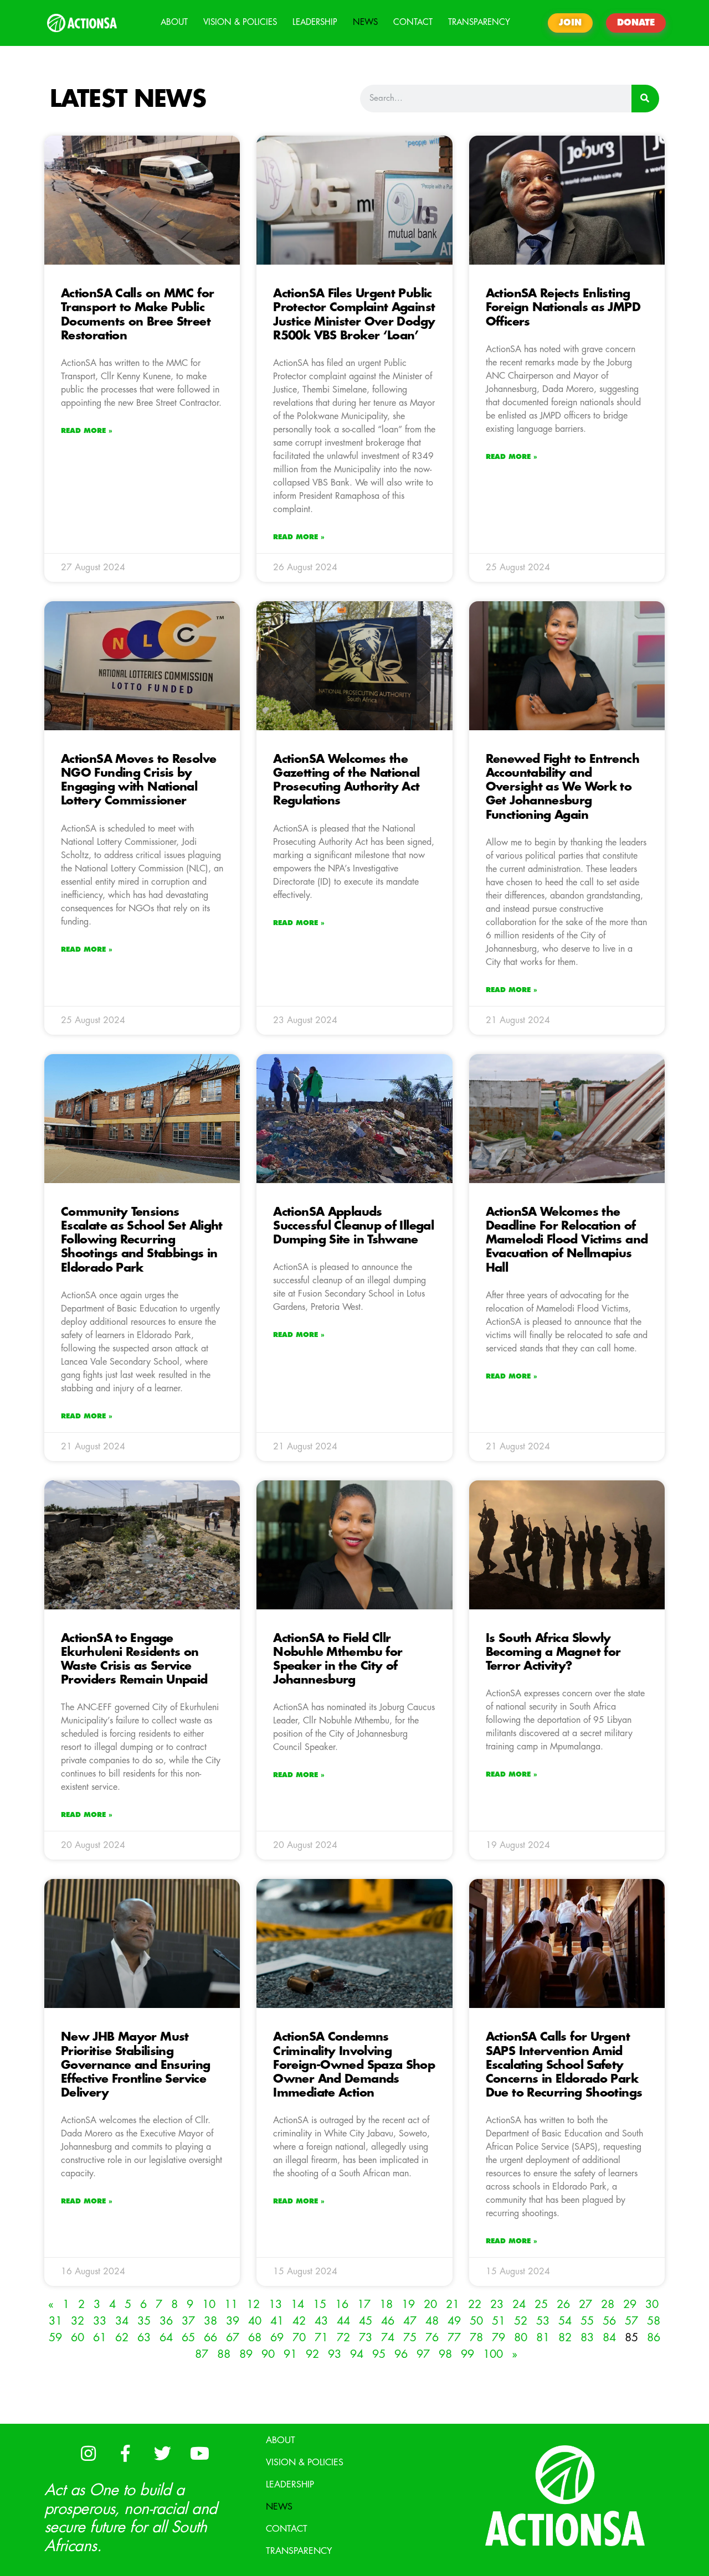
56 (609, 2321)
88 (224, 2354)
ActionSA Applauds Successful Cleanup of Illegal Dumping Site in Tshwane (353, 1226)
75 (410, 2338)
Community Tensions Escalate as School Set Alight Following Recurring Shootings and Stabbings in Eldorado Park (142, 1240)
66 (210, 2338)
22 (475, 2304)
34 (122, 2321)
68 (255, 2338)
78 (476, 2338)
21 (453, 2304)
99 (467, 2354)
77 (454, 2338)
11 (231, 2304)
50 (476, 2321)
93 (335, 2354)
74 (388, 2338)
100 (493, 2354)
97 (423, 2354)
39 (233, 2321)
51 (499, 2321)
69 (277, 2338)
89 (246, 2354)
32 (78, 2321)
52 (521, 2321)
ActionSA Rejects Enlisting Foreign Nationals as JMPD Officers (563, 308)
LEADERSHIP (315, 22)
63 (144, 2338)
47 (410, 2321)
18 (386, 2304)
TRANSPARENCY (479, 22)
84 (609, 2338)
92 (312, 2354)
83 (587, 2338)
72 (343, 2338)
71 (321, 2338)
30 (652, 2304)
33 (100, 2321)
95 (379, 2354)
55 (587, 2321)
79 (499, 2338)
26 (563, 2304)
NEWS (365, 22)
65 (188, 2338)
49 (454, 2321)
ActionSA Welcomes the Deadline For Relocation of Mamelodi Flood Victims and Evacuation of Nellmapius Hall (567, 1240)
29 (630, 2304)
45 (366, 2321)
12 (253, 2304)
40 (255, 2321)
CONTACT (413, 22)
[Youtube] (199, 2453)
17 (364, 2304)
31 (55, 2321)
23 (497, 2304)
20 (430, 2304)
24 (519, 2304)
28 (608, 2304)
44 (343, 2321)
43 (321, 2321)
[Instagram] (88, 2453)
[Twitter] (162, 2453)
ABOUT (174, 22)
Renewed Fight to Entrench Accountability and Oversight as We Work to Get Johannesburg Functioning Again (562, 787)
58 (654, 2321)
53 (543, 2321)
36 (166, 2321)
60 (78, 2338)
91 (290, 2354)
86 (654, 2338)
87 (202, 2354)
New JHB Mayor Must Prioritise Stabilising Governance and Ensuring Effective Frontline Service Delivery (136, 2065)
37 (188, 2321)
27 (585, 2304)
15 (320, 2304)
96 (401, 2354)
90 (268, 2354)
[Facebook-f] (125, 2453)
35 (144, 2321)
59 (55, 2338)
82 (565, 2338)
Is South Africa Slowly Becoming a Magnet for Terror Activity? (553, 1652)
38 (210, 2321)
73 (366, 2338)
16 (342, 2304)
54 (565, 2321)
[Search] (645, 99)
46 (388, 2321)
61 (100, 2338)
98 (445, 2354)
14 (297, 2304)
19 (408, 2304)
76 (432, 2338)
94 (357, 2354)
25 (541, 2304)
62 (122, 2338)
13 (275, 2304)
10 (209, 2304)
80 (521, 2338)
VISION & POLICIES (240, 22)
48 (432, 2321)
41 (277, 2321)
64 (166, 2338)
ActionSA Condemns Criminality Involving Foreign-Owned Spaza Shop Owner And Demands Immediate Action (354, 2065)
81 (543, 2338)
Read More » (87, 431)
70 (299, 2338)
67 (233, 2338)
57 (631, 2321)
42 (299, 2321)
